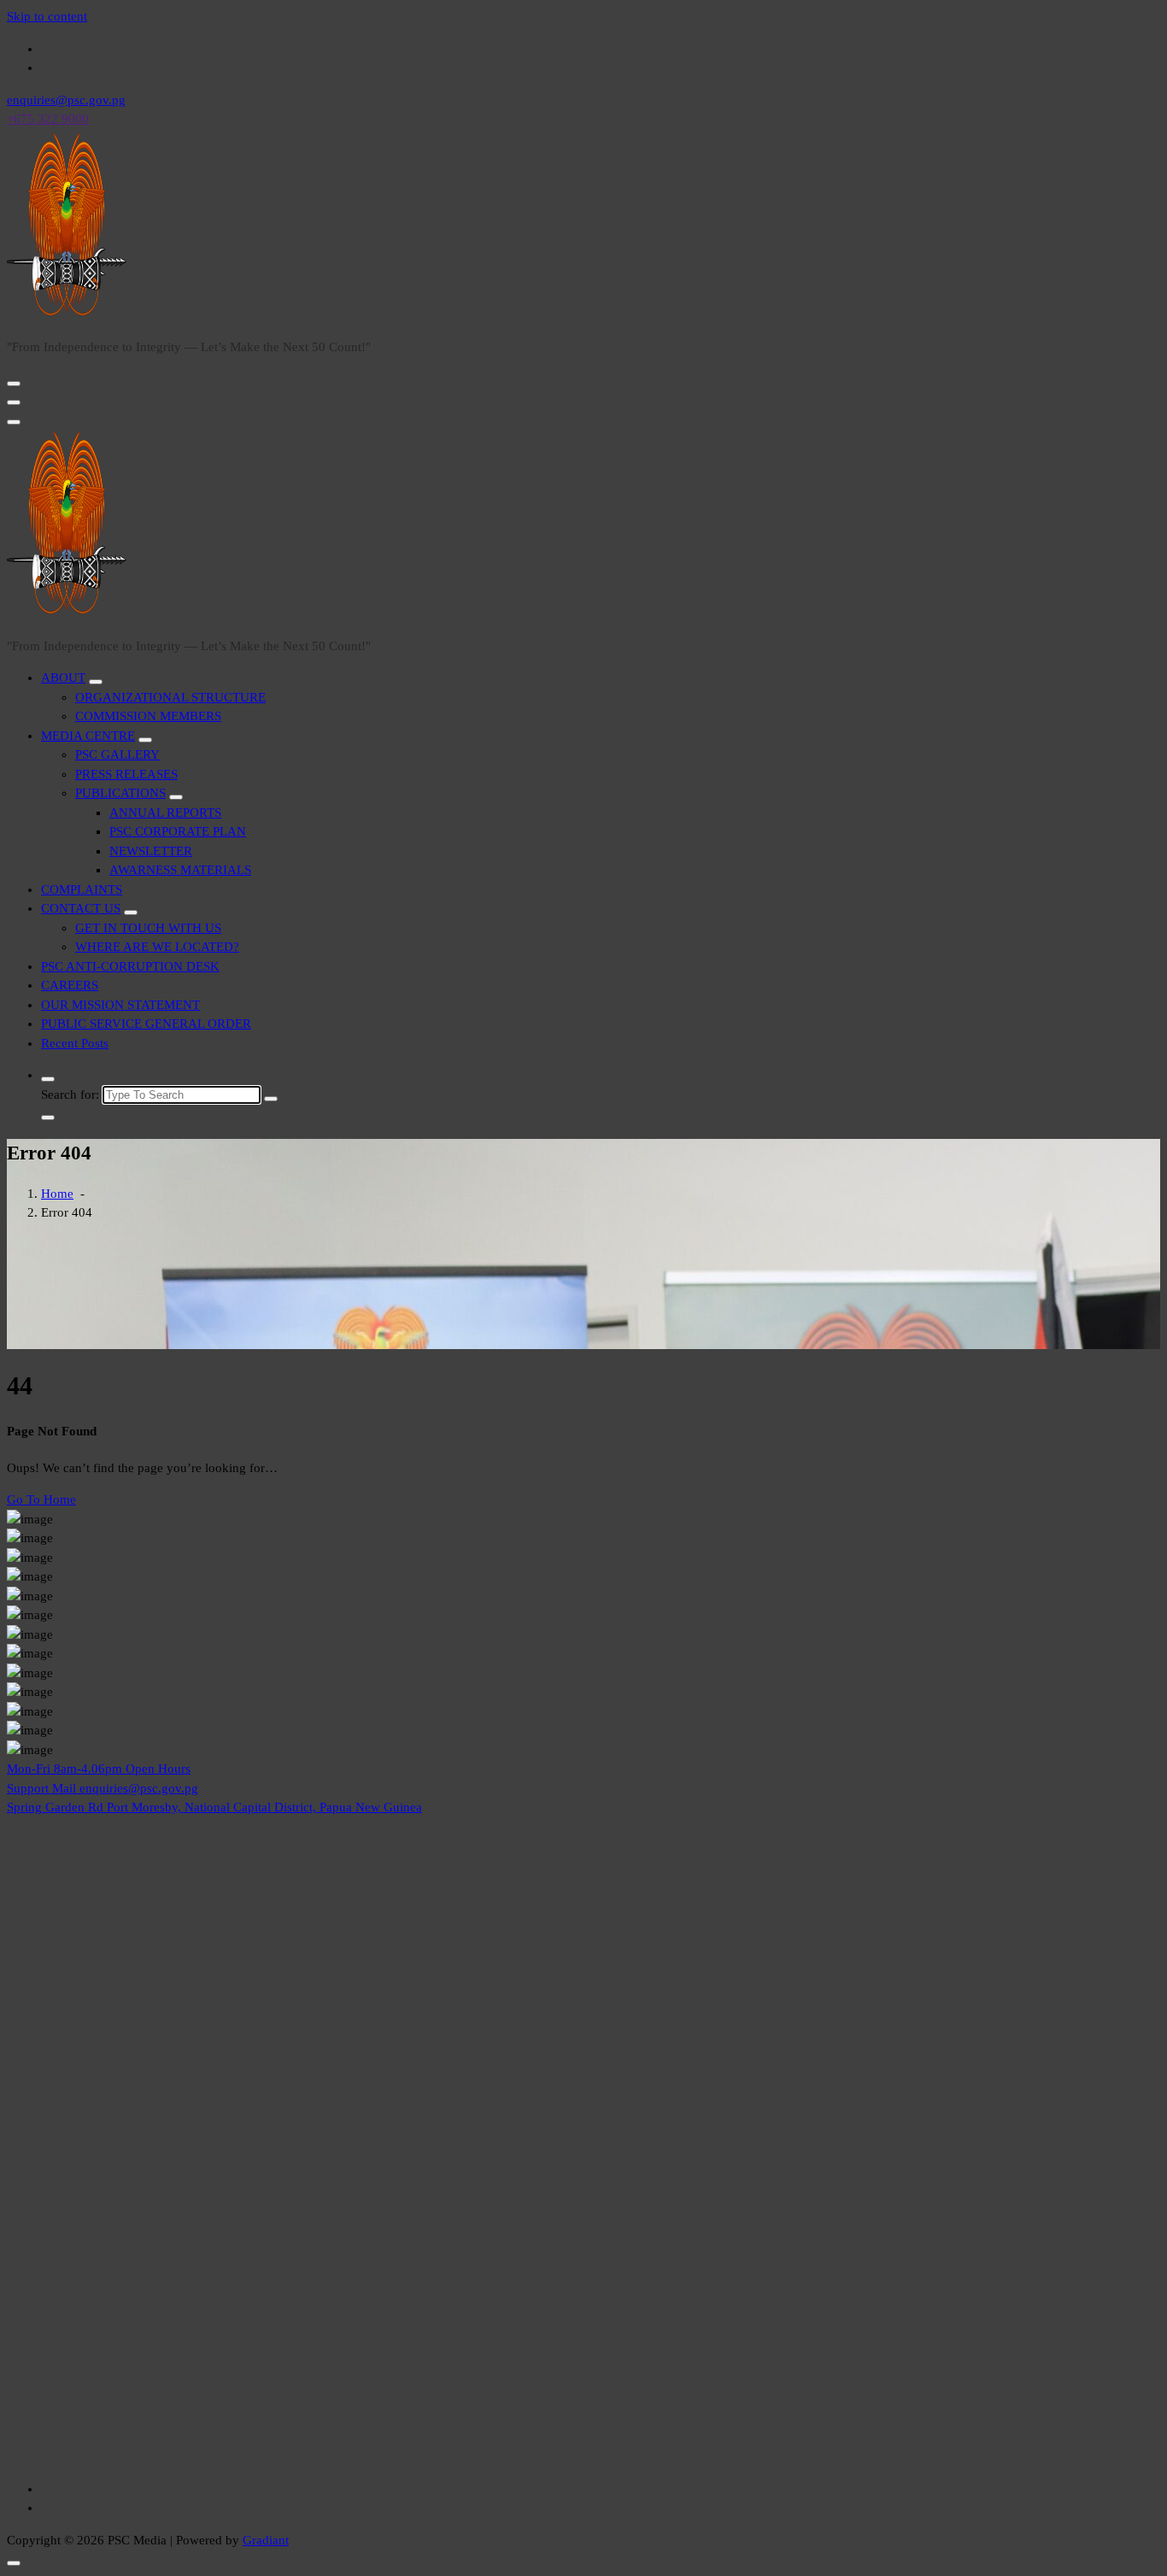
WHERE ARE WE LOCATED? (157, 947)
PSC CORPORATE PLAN (178, 831)
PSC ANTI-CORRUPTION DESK (130, 966)
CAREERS (70, 985)
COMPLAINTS (82, 889)
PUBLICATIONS (120, 793)
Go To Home (41, 1499)
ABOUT (63, 678)
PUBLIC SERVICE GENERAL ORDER (146, 1024)
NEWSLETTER (151, 851)
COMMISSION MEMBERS (148, 716)
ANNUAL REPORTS (165, 813)
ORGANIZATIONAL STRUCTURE (170, 697)
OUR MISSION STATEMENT (120, 1005)
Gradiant (266, 2540)
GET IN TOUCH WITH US (148, 928)
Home (57, 1194)
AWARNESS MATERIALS (180, 870)
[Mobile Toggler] (96, 682)
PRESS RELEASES (126, 774)
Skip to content (47, 16)
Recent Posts (75, 1043)
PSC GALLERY (117, 754)
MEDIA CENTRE (88, 736)
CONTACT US (81, 908)
